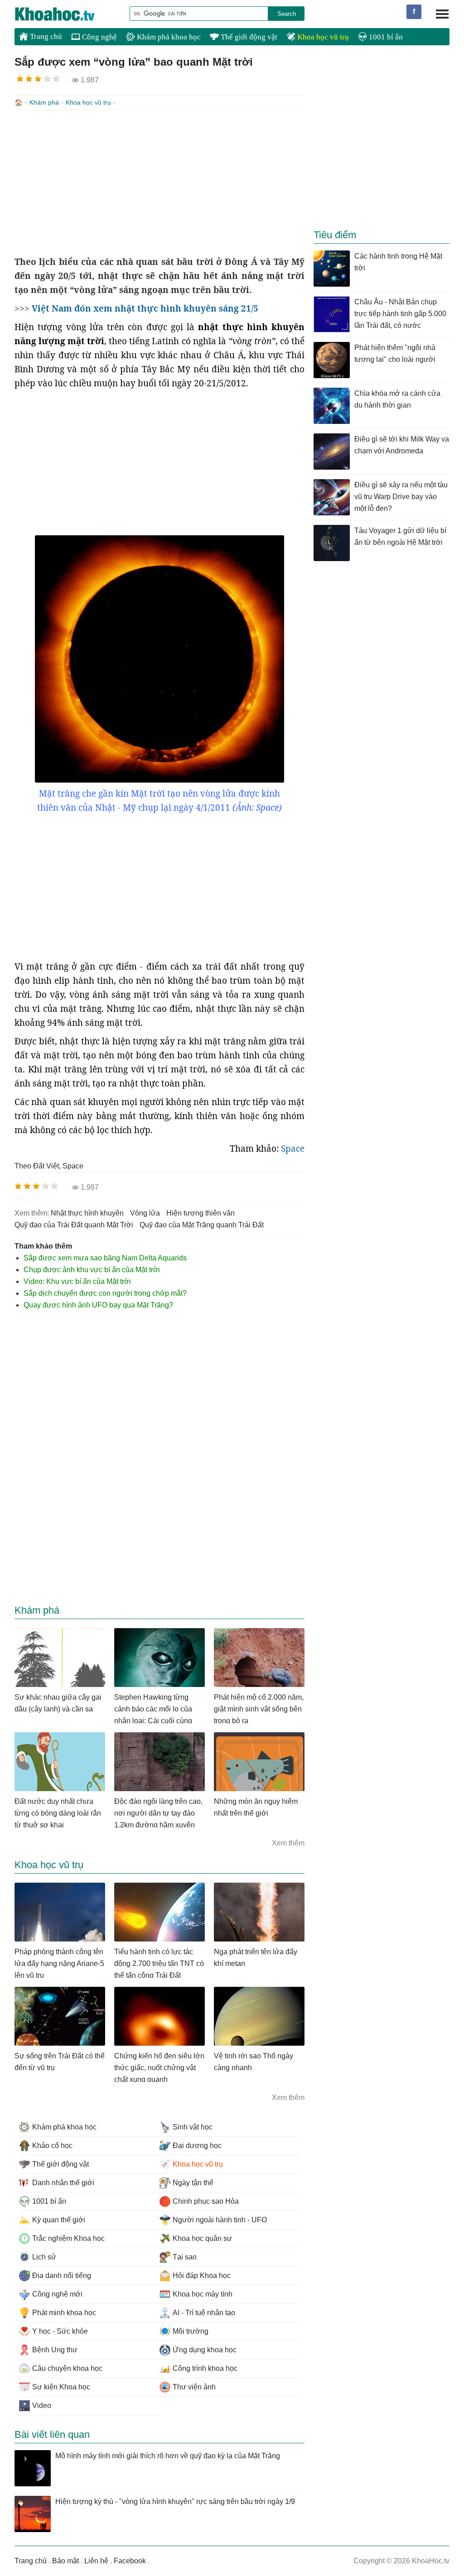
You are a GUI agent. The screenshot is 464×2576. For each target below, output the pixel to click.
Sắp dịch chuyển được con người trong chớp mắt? (105, 1293)
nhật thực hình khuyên (87, 1213)
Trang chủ (45, 36)
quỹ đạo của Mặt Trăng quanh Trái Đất (202, 1225)
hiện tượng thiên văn (201, 1213)
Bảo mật (65, 2561)
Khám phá (44, 102)
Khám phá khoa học (168, 37)
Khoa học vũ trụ (322, 37)
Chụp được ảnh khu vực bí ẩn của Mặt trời (92, 1270)
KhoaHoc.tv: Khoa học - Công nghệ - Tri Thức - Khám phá (64, 14)
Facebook (130, 2561)
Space (293, 1149)
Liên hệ (96, 2561)
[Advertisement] (159, 183)
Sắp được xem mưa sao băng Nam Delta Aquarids (105, 1258)
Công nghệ (99, 37)
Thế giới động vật (248, 37)
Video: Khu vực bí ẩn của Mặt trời (77, 1281)
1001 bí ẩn (385, 37)
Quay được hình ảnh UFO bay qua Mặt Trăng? (98, 1305)
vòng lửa (145, 1213)
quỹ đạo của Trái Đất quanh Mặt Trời (74, 1225)
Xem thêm (288, 1843)
